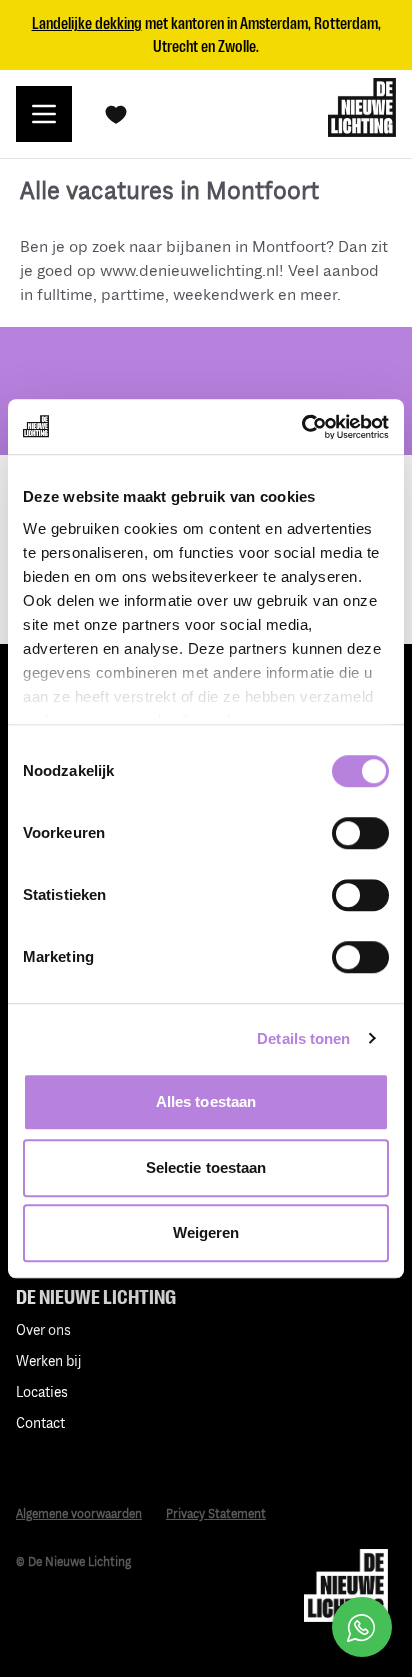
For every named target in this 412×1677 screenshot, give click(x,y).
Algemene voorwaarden (79, 1514)
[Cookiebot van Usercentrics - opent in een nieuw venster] (301, 427)
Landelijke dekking (87, 23)
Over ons (43, 1330)
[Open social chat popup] (362, 1627)
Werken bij (49, 1361)
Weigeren (206, 1232)
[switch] (360, 833)
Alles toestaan (206, 1101)
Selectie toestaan (206, 1167)
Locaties (42, 1392)
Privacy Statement (216, 1514)
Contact (40, 1423)
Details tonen (303, 1038)
